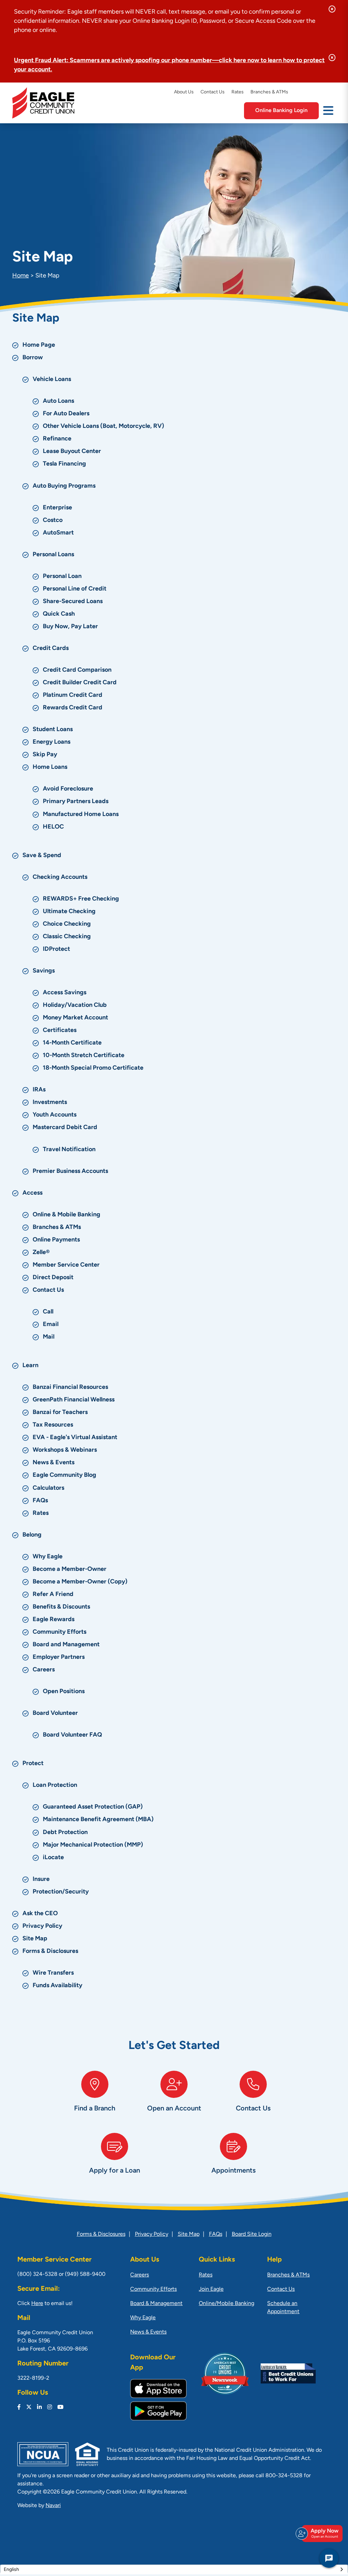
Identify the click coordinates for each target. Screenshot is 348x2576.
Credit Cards (51, 649)
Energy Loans (51, 742)
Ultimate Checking (69, 912)
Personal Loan (62, 577)
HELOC (53, 827)
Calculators (48, 1488)
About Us (184, 92)
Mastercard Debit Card (65, 1128)
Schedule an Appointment (283, 2308)
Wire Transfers (53, 1973)
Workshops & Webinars (65, 1450)
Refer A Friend (53, 1595)
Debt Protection (65, 1833)
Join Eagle (211, 2289)
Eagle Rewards (54, 1620)
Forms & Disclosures (50, 1952)
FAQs (40, 1501)
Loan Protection (55, 1785)
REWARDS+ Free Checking (81, 899)
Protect (33, 1764)
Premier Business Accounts (70, 1172)
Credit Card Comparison (77, 670)
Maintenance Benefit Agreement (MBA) (98, 1820)
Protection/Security (61, 1892)
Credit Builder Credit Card (80, 683)
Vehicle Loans (52, 380)
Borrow (33, 358)
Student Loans (53, 730)
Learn (30, 1366)
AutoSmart (58, 533)
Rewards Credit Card (73, 708)
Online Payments (56, 1240)
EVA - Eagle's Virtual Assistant (75, 1438)
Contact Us (213, 92)
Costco (53, 521)
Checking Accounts (60, 877)
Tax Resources (53, 1425)
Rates (238, 92)
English (11, 2570)
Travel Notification (69, 1150)
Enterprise (57, 508)
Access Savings (65, 993)
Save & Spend (42, 856)
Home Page (39, 345)
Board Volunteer (55, 1713)
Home (21, 276)
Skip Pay (45, 755)
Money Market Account (75, 1018)
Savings (44, 971)
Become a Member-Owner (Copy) (80, 1582)
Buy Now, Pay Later (70, 627)
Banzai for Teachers (60, 1413)
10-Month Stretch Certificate (84, 1056)
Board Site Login (252, 2234)
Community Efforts (59, 1632)
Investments (50, 1103)
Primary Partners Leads (76, 802)
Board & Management (156, 2304)
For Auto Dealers (66, 414)
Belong (32, 1535)
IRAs (39, 1090)
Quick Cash (59, 614)
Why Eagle (48, 1557)
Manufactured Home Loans (81, 815)
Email (51, 1325)
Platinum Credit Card (73, 695)
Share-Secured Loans (73, 602)
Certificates (60, 1031)
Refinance (57, 439)
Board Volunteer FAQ (72, 1735)
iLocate (53, 1858)
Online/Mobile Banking (227, 2304)
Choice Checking (67, 924)
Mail (49, 1337)
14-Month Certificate (72, 1043)
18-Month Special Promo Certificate (93, 1068)
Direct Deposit (53, 1278)
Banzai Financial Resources (70, 1387)
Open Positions (64, 1692)
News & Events (54, 1463)
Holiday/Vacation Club (75, 1005)
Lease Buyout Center (72, 452)
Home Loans (50, 767)
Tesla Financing (64, 464)
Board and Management (66, 1645)
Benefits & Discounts (61, 1607)
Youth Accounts (55, 1115)
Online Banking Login (281, 111)
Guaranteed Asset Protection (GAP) (93, 1807)
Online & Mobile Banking (66, 1215)
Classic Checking (67, 937)
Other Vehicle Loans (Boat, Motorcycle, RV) (103, 427)
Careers (44, 1670)
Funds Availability (57, 1986)
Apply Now (325, 2533)
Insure (41, 1880)
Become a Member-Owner (69, 1570)
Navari (53, 2506)
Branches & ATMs (269, 92)
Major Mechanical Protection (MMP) (93, 1845)
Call (48, 1312)
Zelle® (41, 1253)
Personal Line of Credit (75, 589)
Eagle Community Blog (64, 1475)
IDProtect (56, 949)
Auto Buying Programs (64, 486)
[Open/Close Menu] (328, 110)
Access (32, 1193)
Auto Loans (58, 401)
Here (37, 2304)
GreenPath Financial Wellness (74, 1400)
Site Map (35, 1939)
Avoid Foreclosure (68, 789)
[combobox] (174, 2570)
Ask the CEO (40, 1914)
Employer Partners (59, 1657)
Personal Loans (53, 555)
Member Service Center (66, 1265)
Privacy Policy (42, 1926)
